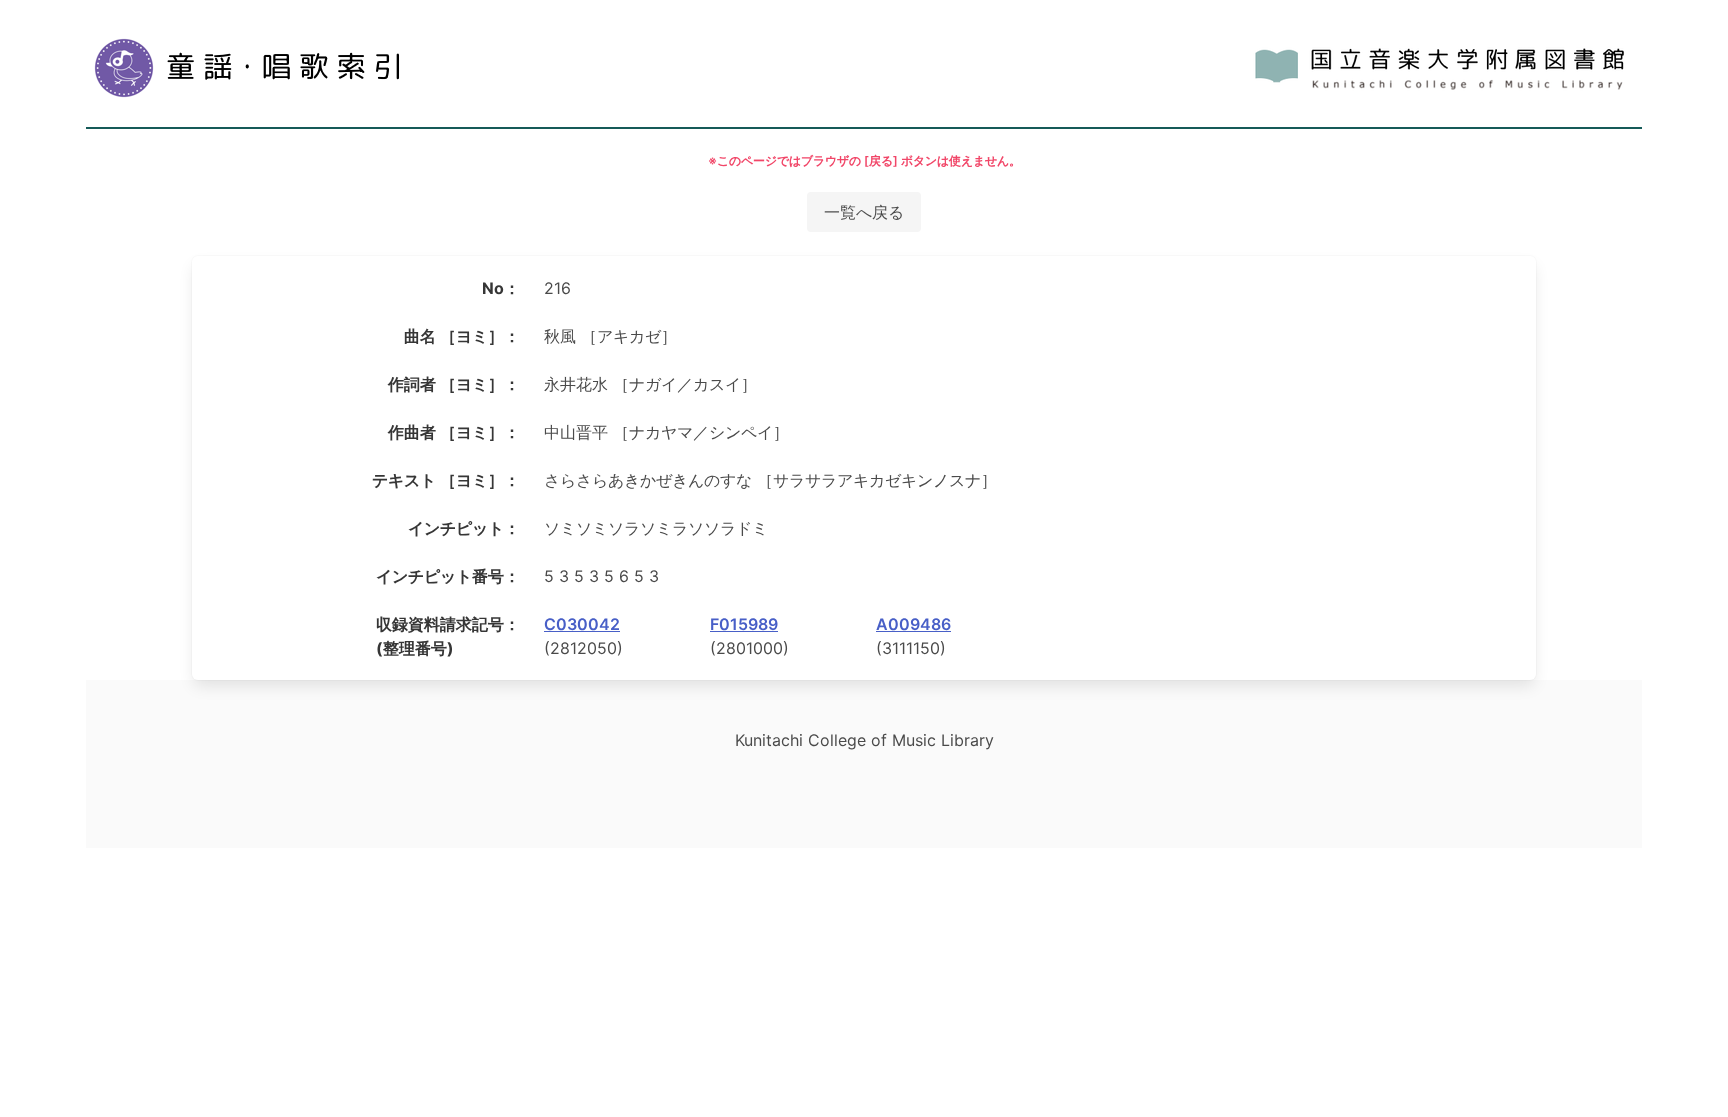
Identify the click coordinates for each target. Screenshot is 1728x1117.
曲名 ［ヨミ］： (462, 336)
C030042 (582, 624)
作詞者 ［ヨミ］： (454, 384)
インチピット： (464, 528)
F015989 (744, 624)
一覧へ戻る (864, 212)
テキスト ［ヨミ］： (446, 480)
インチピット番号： (448, 576)
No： (501, 288)
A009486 (913, 624)
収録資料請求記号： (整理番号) (448, 636)
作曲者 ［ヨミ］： (454, 432)
